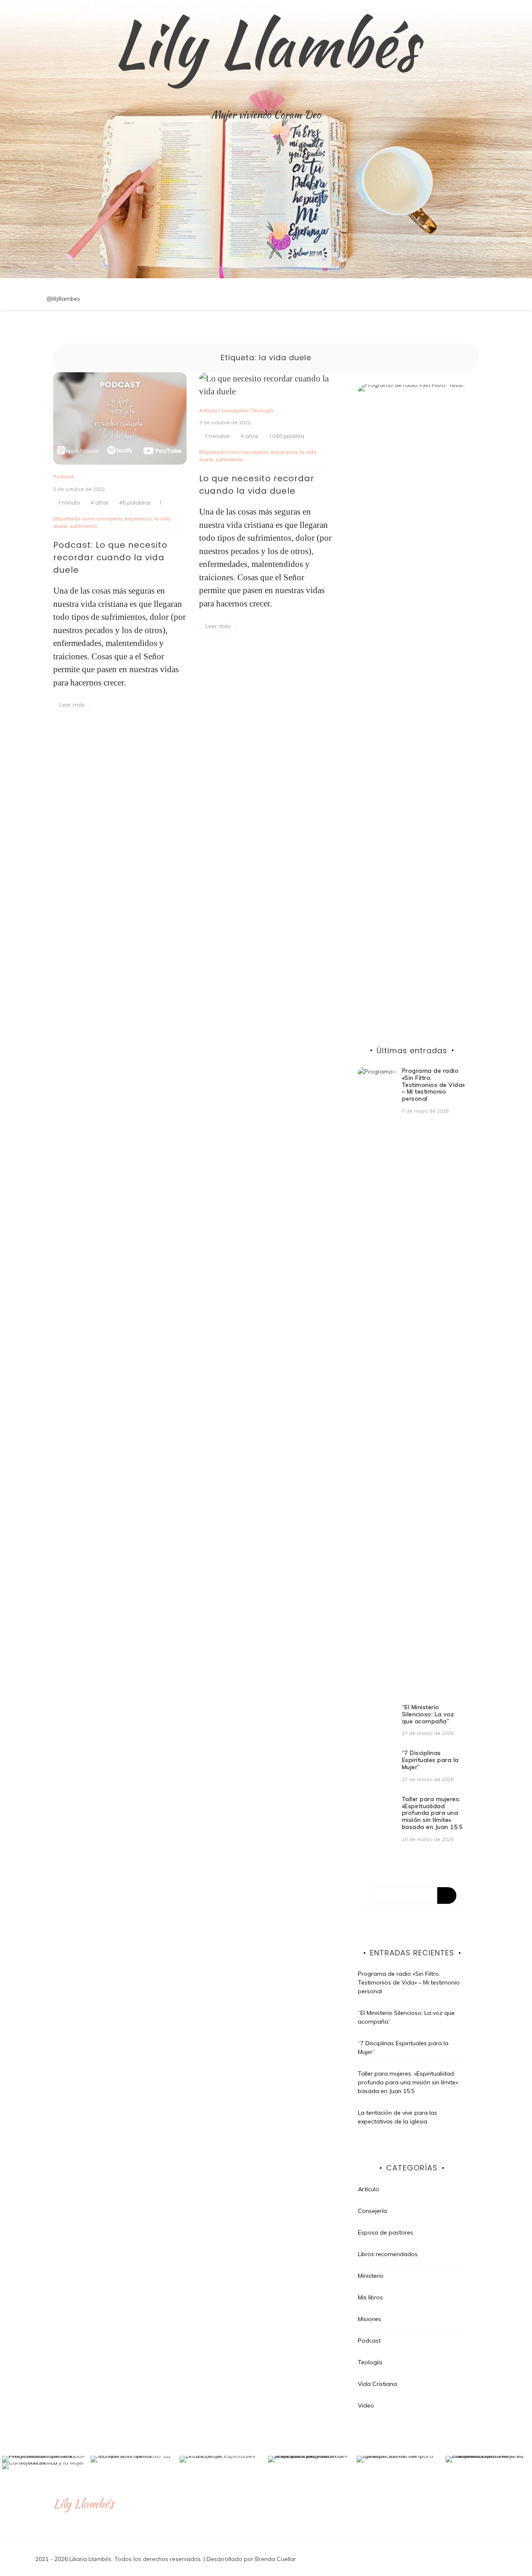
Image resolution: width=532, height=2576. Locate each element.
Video (366, 2405)
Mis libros (370, 2297)
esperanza (138, 518)
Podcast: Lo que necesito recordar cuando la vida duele (110, 557)
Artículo (208, 410)
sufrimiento (84, 526)
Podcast (63, 476)
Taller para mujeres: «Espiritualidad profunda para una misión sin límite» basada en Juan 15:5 (432, 1813)
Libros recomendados (388, 2254)
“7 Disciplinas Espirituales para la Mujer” (430, 1760)
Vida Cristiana (377, 2384)
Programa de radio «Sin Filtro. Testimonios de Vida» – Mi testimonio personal (433, 1085)
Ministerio (371, 2276)
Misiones (369, 2319)
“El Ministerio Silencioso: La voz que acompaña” (428, 1714)
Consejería (234, 410)
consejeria (109, 518)
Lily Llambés (266, 44)
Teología (262, 410)
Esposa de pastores (385, 2232)
